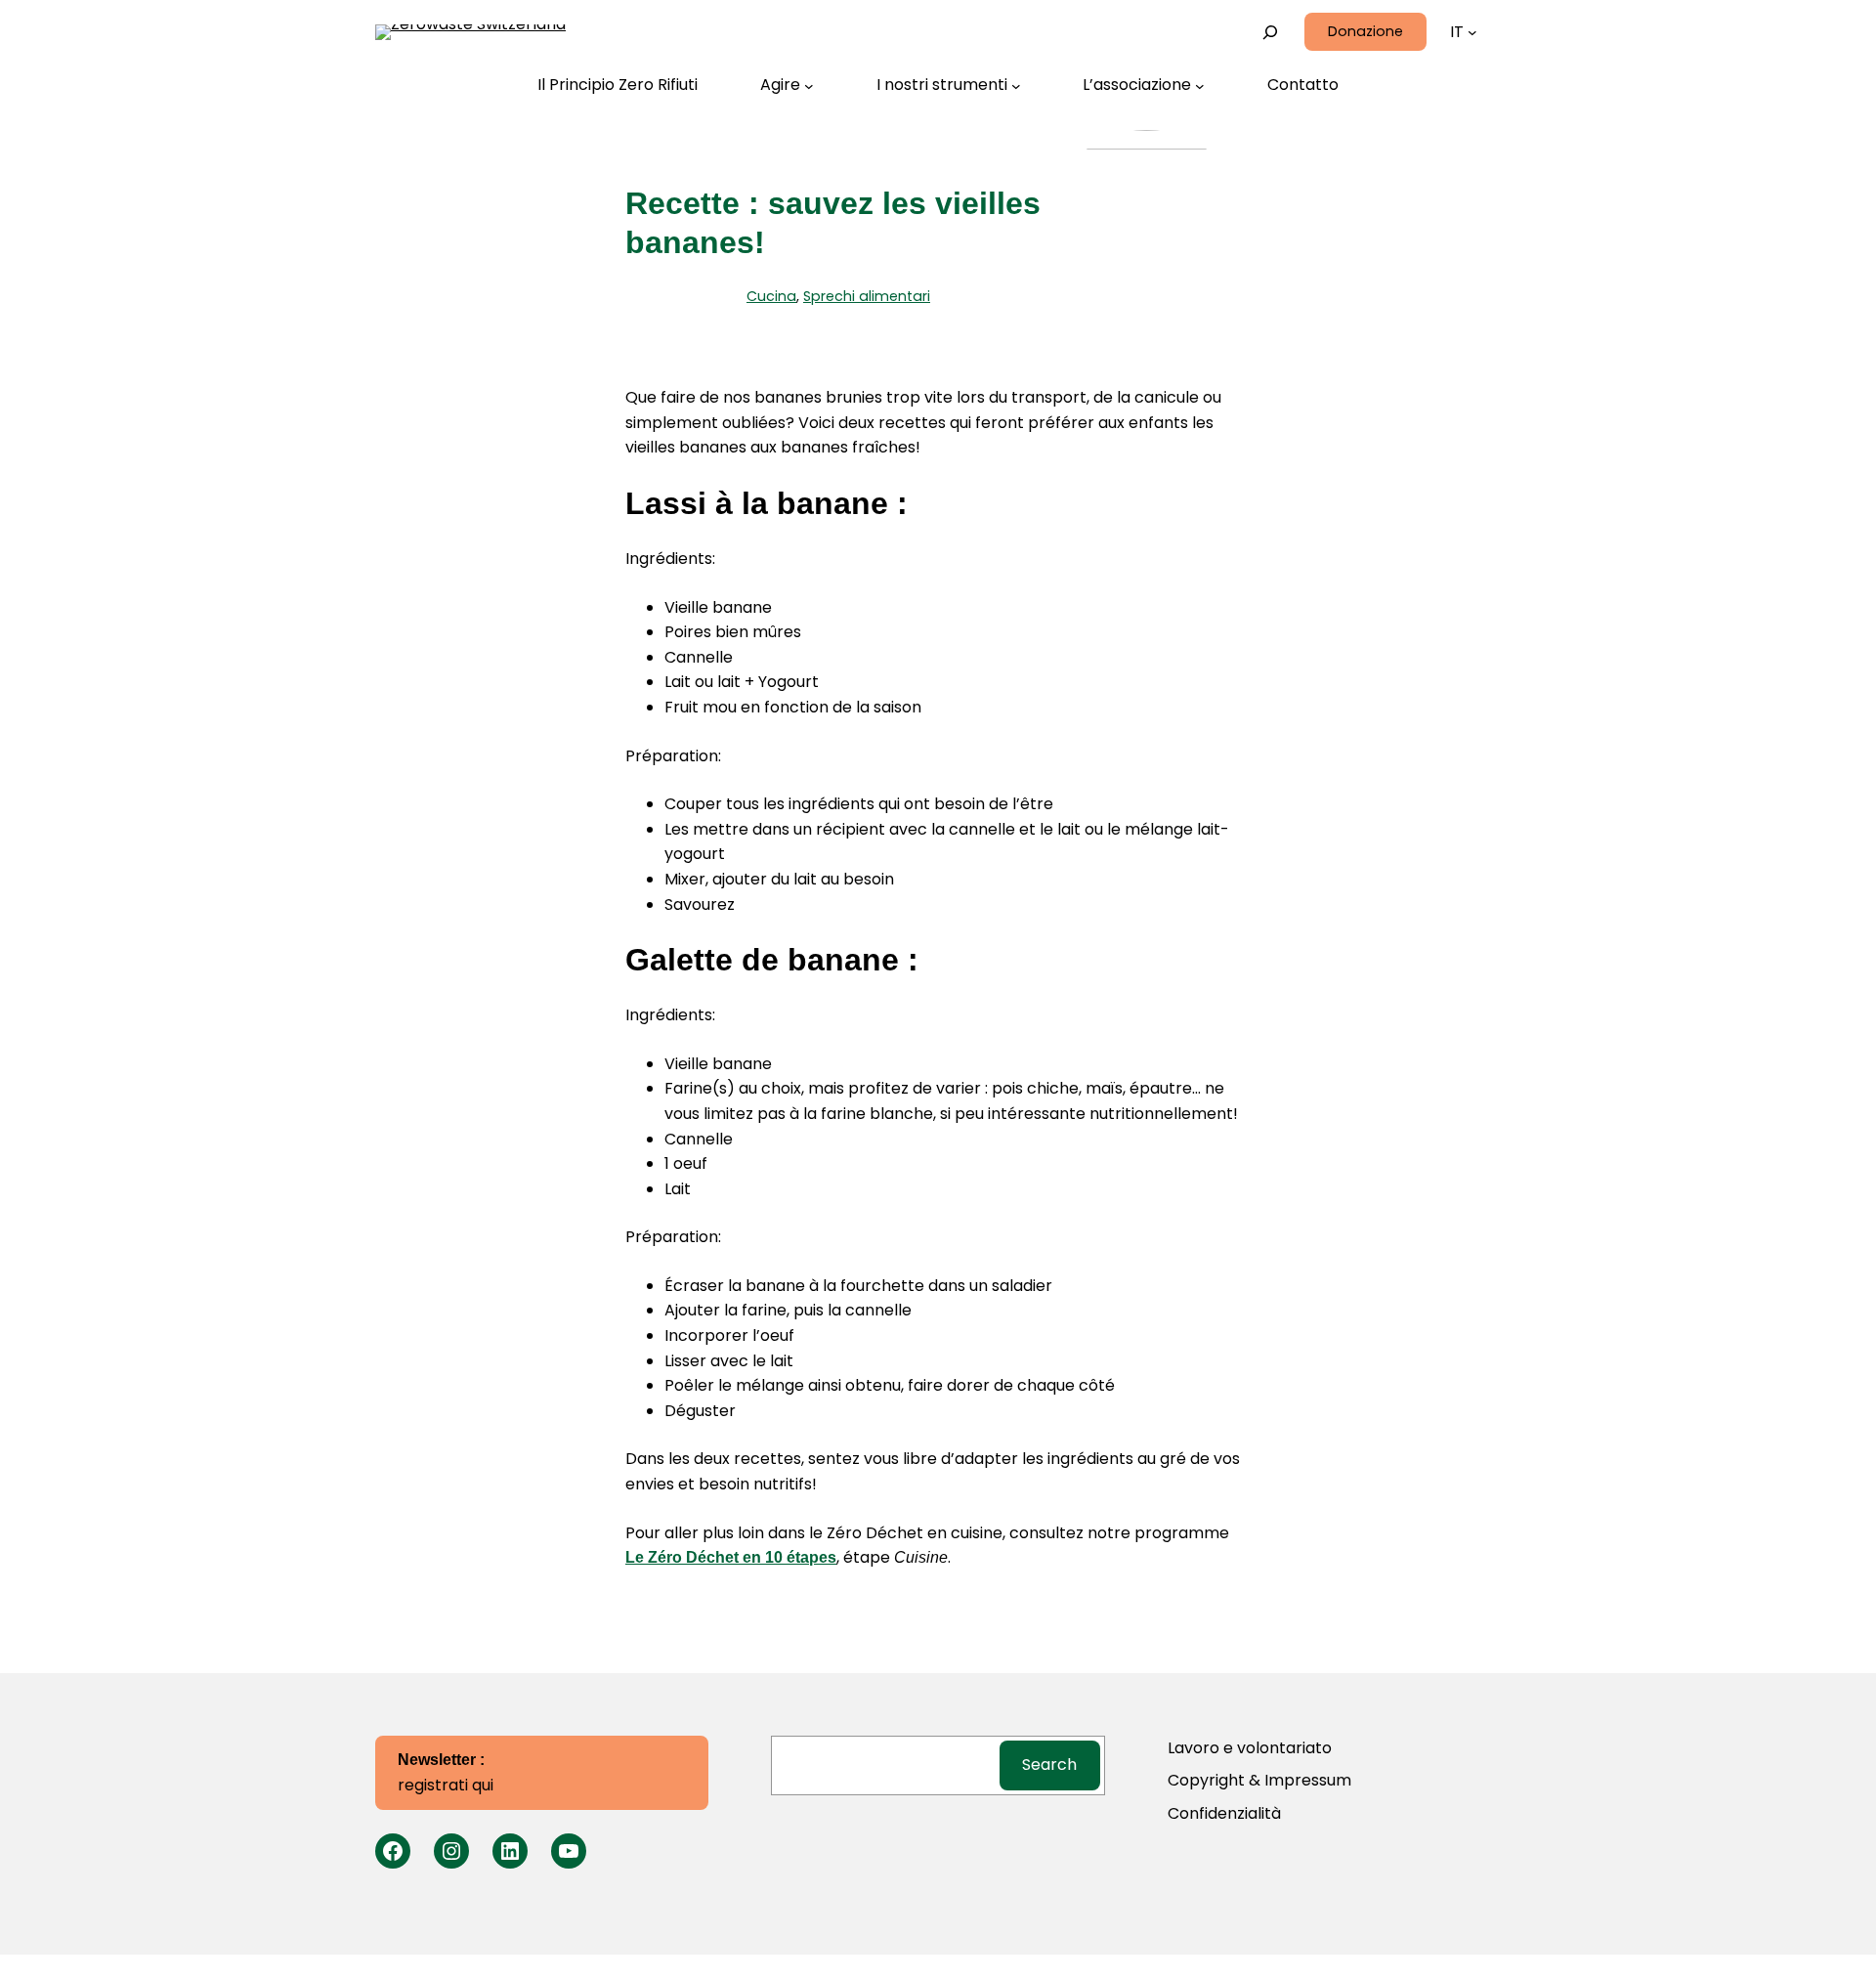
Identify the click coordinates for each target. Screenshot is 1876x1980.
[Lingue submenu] (1472, 32)
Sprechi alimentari (867, 296)
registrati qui (446, 1774)
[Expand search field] (1271, 32)
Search (1049, 1765)
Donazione (1365, 31)
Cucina (771, 296)
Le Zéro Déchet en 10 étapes (731, 1557)
